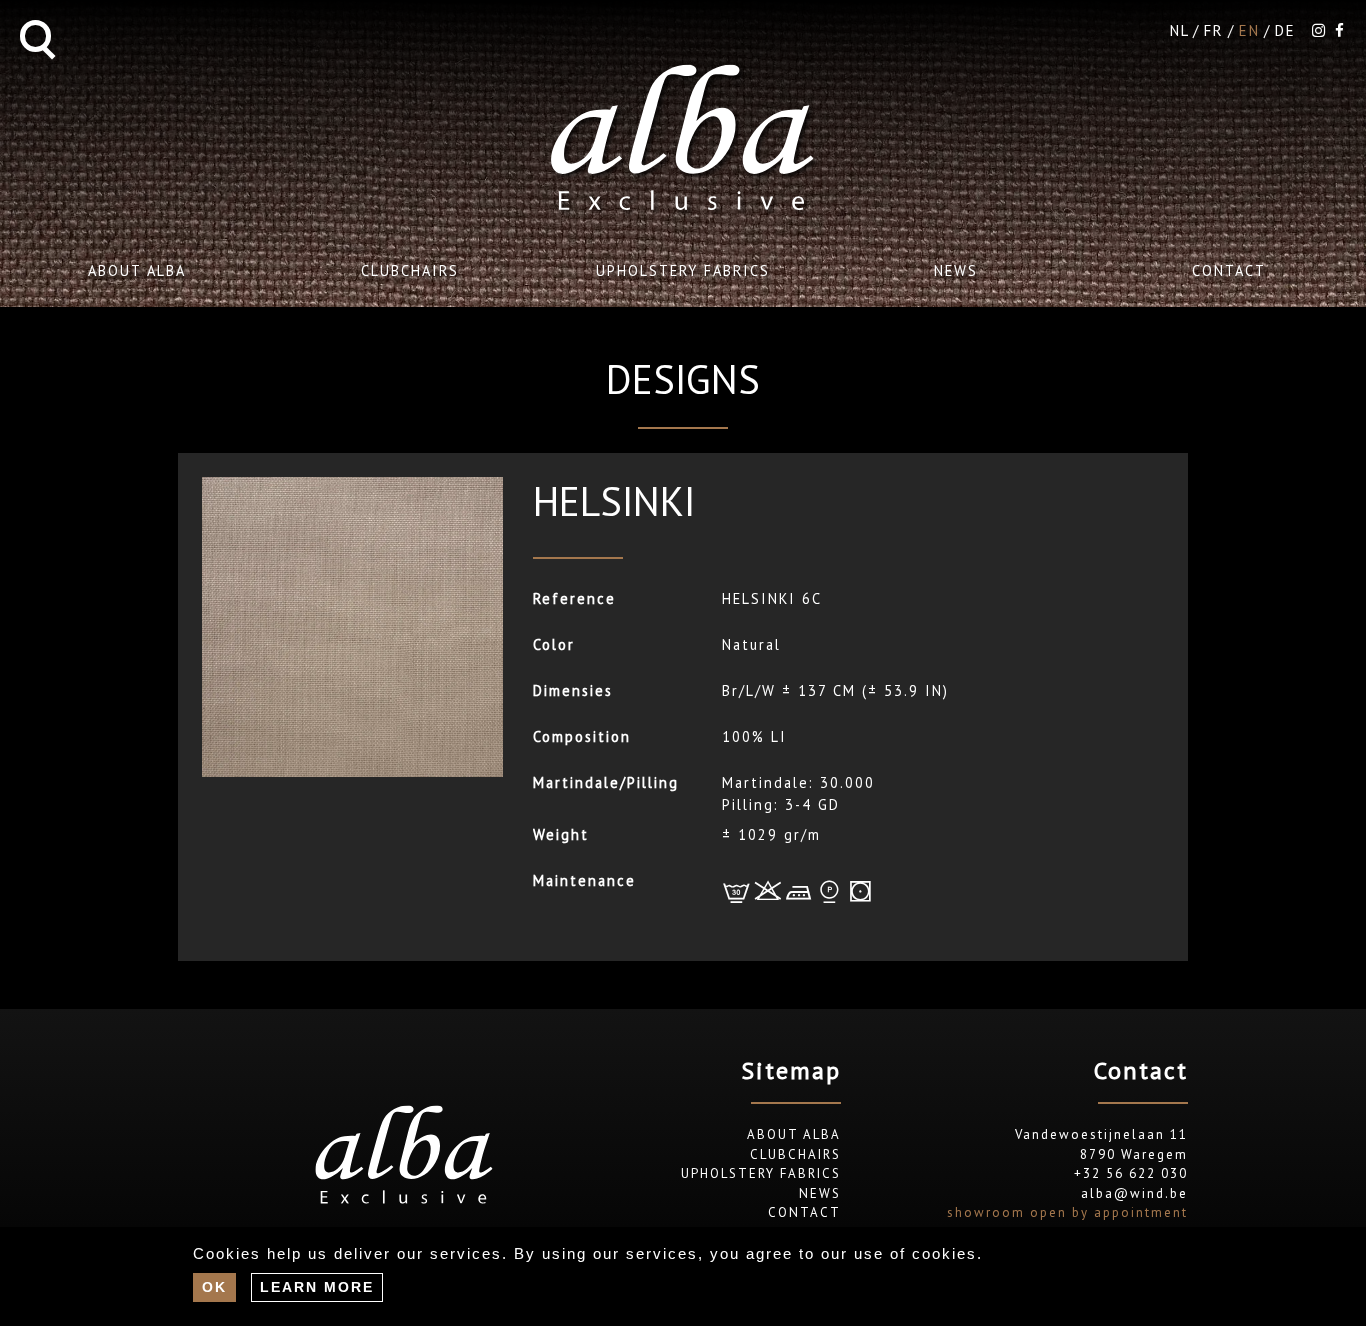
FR (1214, 30)
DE (1285, 30)
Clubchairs (410, 270)
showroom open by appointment (1067, 1212)
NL (1179, 30)
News (956, 270)
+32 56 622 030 (1131, 1173)
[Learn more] (317, 1287)
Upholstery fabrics (683, 270)
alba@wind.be (1134, 1193)
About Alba (137, 270)
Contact (1229, 270)
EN (1249, 30)
